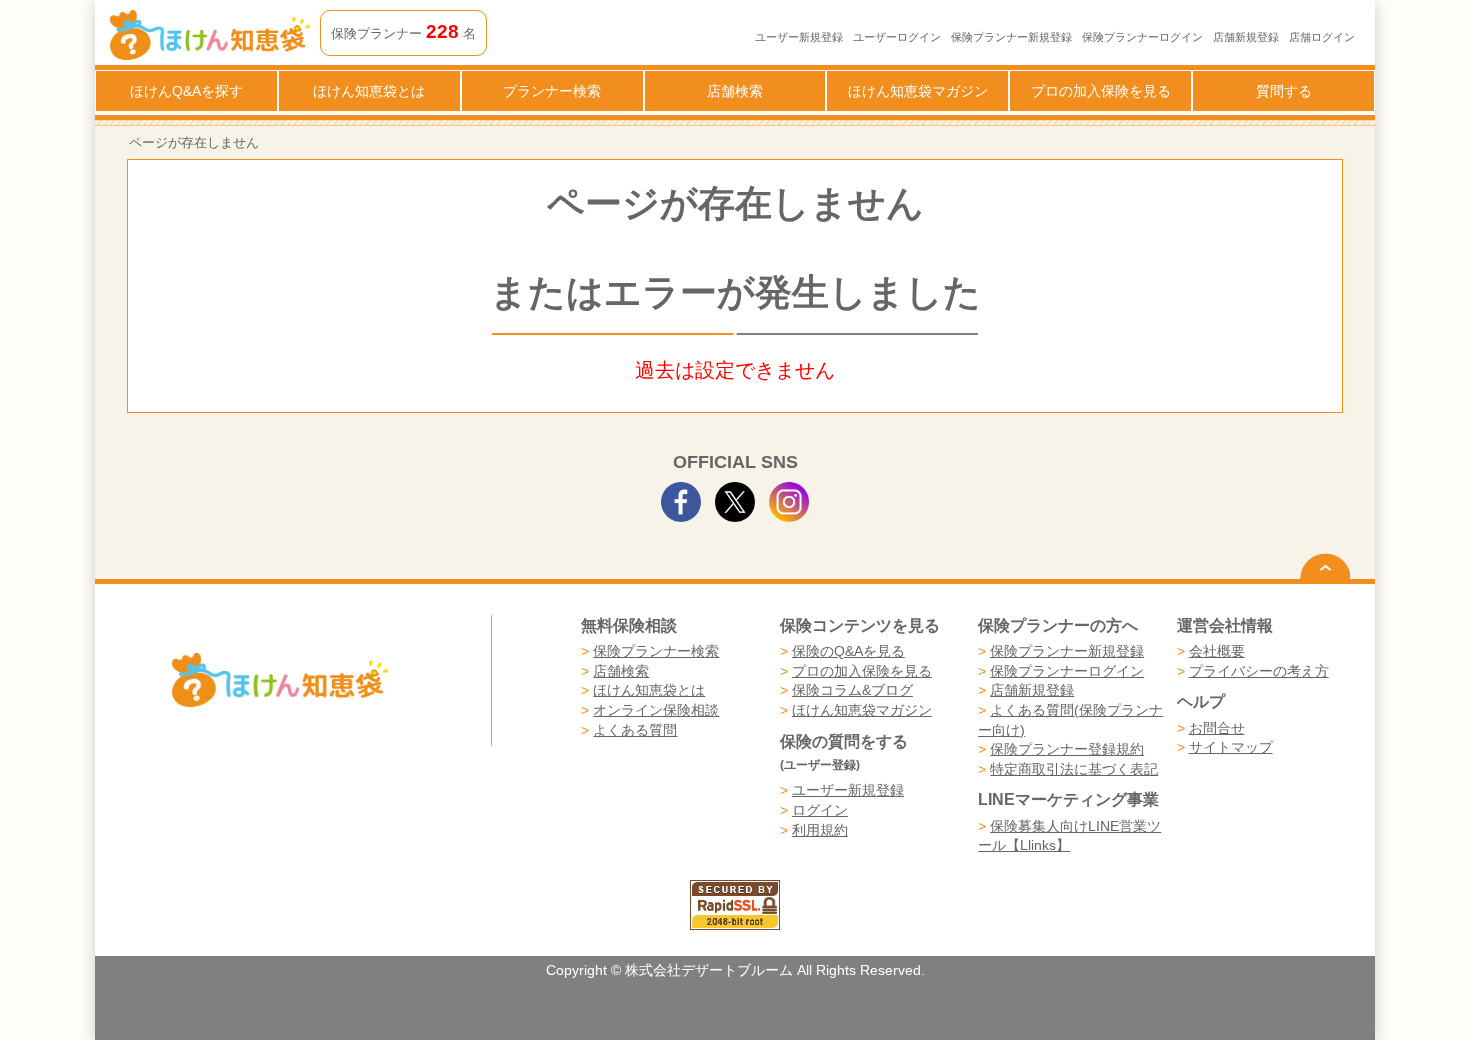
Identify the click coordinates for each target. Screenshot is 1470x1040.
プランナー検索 (552, 91)
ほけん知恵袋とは (369, 91)
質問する (1284, 91)
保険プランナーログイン (1142, 37)
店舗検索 (735, 91)
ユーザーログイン (897, 37)
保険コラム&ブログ (852, 690)
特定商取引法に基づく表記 (1074, 769)
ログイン (820, 810)
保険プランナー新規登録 (1011, 37)
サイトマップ (1231, 747)
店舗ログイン (1322, 37)
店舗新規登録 (1246, 37)
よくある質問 (635, 730)
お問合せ (1217, 728)
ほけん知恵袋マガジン (918, 91)
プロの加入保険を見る (1101, 91)
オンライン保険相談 (656, 710)
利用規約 (820, 830)
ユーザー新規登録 (799, 37)
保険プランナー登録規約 (1067, 749)
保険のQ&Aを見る (848, 651)
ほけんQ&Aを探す (186, 91)
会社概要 (1217, 651)
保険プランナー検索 (656, 651)
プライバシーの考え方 (1259, 671)
